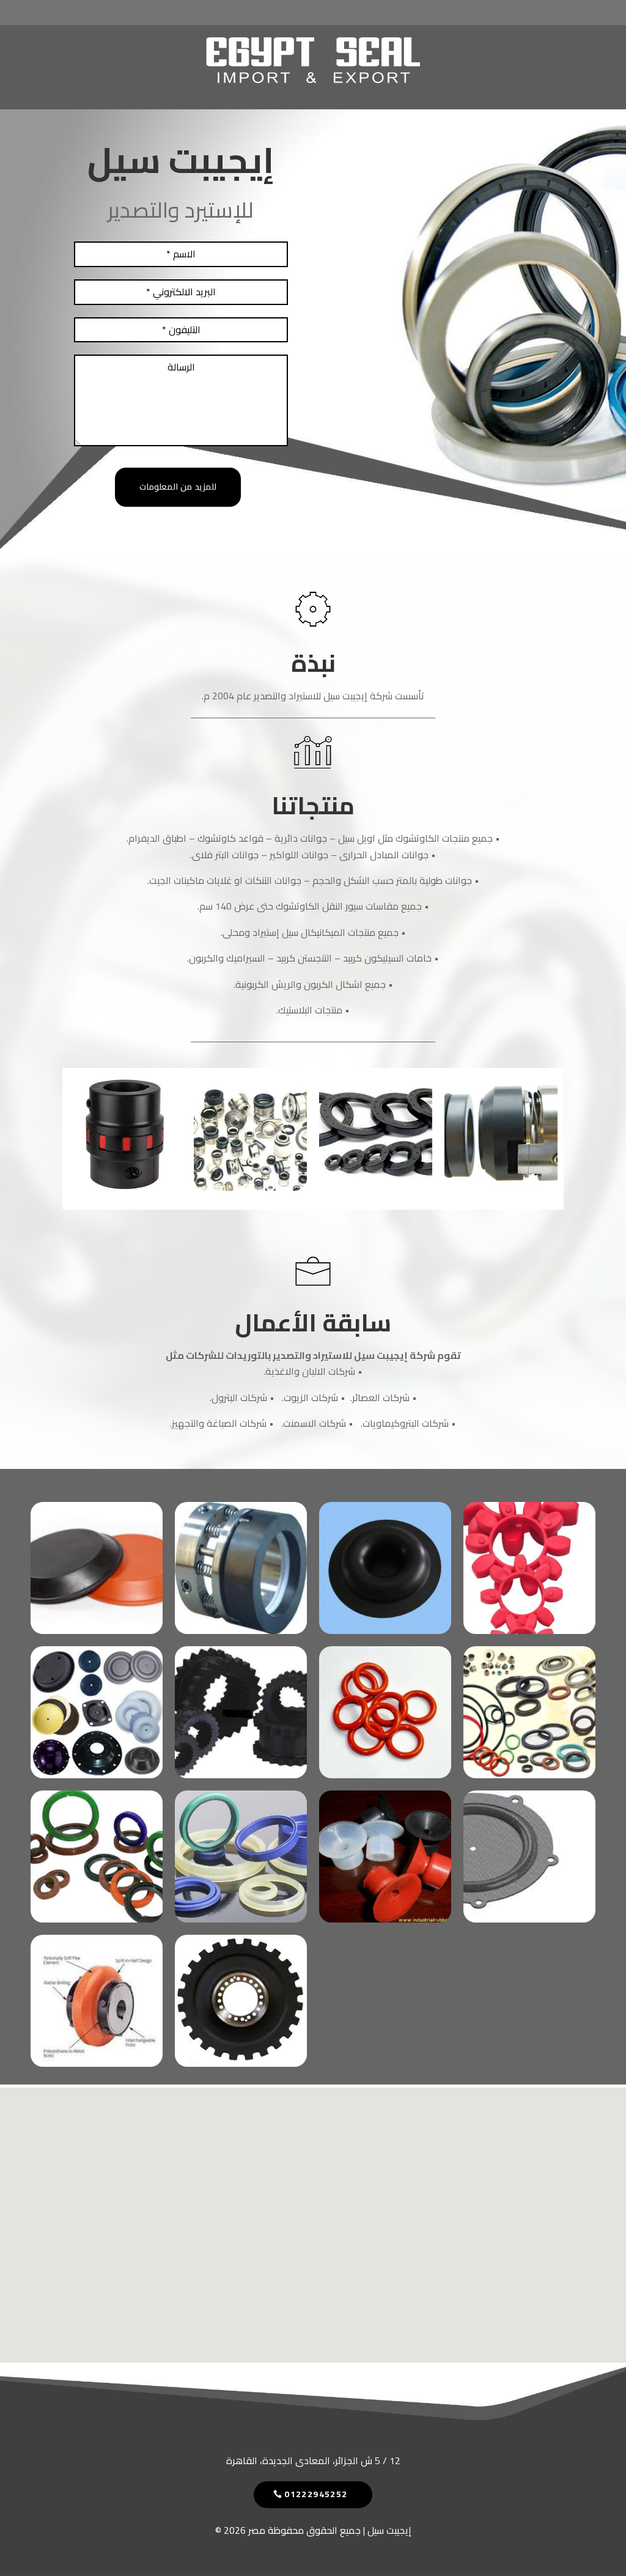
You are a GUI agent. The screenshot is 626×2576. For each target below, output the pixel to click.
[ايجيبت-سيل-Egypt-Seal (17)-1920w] (529, 1775)
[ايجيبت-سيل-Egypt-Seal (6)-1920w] (529, 1630)
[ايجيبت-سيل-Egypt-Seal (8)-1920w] (241, 1630)
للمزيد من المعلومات (178, 487)
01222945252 (316, 2494)
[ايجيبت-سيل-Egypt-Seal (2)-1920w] (250, 1187)
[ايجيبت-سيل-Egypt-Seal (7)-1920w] (385, 1630)
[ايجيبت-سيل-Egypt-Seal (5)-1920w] (97, 1775)
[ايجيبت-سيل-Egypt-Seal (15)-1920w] (376, 1187)
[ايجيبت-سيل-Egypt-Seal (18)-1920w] (385, 1775)
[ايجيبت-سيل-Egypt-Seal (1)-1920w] (241, 2063)
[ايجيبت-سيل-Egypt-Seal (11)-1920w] (529, 1919)
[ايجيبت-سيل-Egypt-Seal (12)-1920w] (385, 1919)
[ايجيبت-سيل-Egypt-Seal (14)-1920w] (501, 1187)
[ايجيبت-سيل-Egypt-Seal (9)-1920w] (97, 1630)
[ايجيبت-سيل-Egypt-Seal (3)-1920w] (125, 1187)
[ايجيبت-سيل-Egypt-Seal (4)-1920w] (241, 1775)
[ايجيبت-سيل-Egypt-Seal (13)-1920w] (241, 1919)
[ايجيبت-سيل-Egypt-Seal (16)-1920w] (97, 1919)
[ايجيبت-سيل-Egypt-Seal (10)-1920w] (97, 2063)
